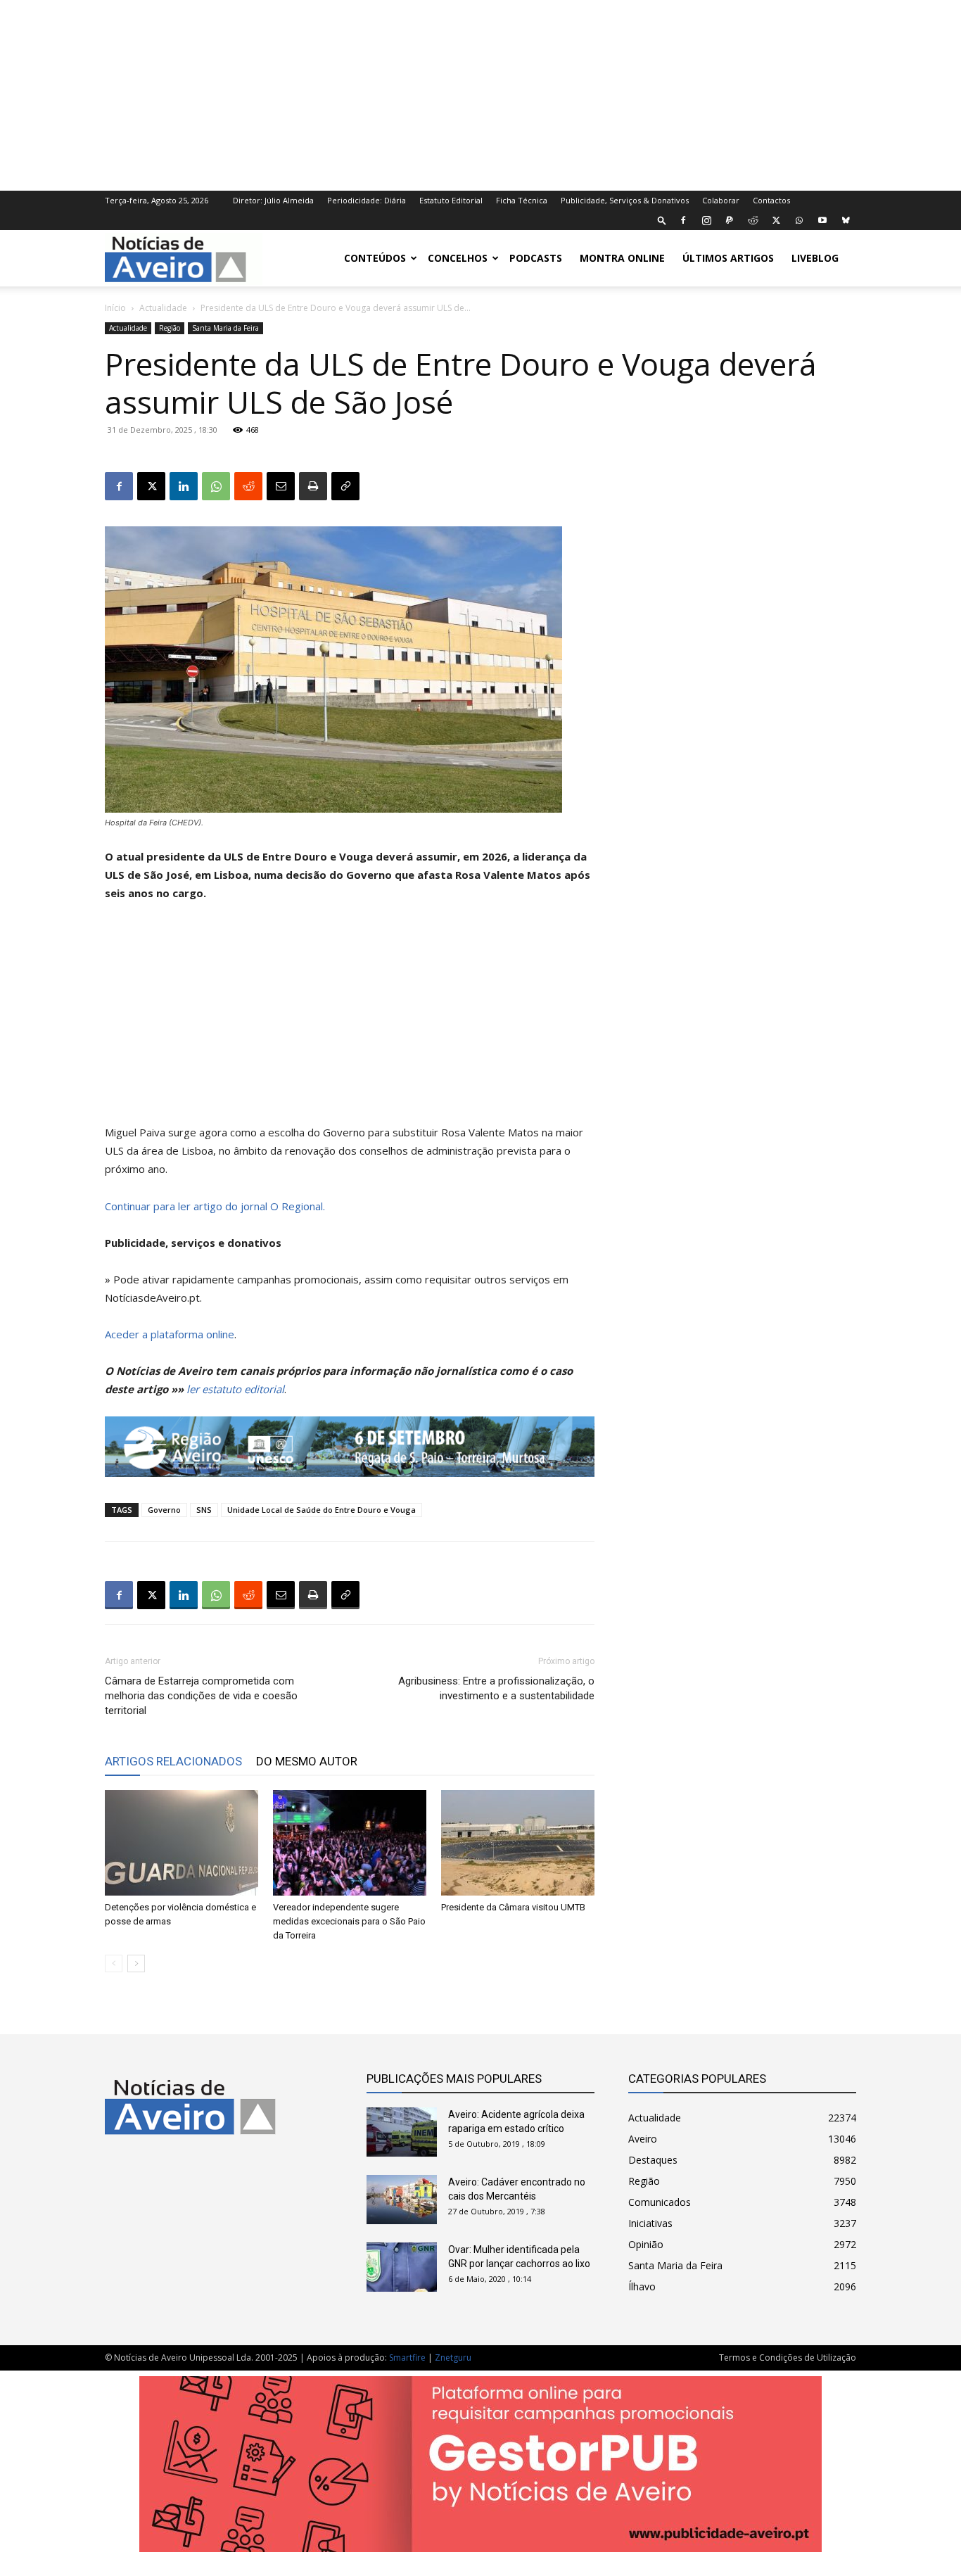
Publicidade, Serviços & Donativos (625, 200)
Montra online (622, 258)
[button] (662, 220)
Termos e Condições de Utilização (788, 2358)
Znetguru (453, 2358)
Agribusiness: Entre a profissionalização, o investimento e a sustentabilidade (496, 1688)
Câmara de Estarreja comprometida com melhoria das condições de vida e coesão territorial (201, 1696)
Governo (164, 1510)
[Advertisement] (480, 94)
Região (170, 328)
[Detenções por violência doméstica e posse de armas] (182, 1843)
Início (115, 308)
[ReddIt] (248, 486)
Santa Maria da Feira (225, 328)
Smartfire (407, 2358)
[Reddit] (753, 220)
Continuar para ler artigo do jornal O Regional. (215, 1206)
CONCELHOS (458, 258)
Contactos (771, 200)
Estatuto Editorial (451, 200)
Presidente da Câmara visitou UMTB (513, 1907)
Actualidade (163, 308)
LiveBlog (815, 258)
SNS (204, 1510)
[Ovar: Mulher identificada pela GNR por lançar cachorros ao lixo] (402, 2267)
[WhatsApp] (799, 220)
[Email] (281, 486)
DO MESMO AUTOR (307, 1761)
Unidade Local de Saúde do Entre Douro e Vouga (322, 1510)
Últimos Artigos (728, 258)
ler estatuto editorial (235, 1389)
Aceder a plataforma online (170, 1334)
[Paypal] (730, 220)
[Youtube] (822, 220)
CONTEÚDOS (375, 258)
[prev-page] (114, 1963)
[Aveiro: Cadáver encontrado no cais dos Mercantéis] (402, 2200)
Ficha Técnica (522, 200)
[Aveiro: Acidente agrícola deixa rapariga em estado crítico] (402, 2132)
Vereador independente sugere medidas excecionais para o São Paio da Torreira (349, 1921)
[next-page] (136, 1963)
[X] (776, 220)
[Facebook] (683, 220)
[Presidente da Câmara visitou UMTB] (518, 1843)
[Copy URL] (345, 486)
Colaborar (721, 200)
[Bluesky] (846, 220)
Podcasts (536, 258)
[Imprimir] (313, 486)
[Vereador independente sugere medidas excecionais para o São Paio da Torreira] (350, 1843)
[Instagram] (706, 220)
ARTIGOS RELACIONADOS (173, 1761)
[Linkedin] (184, 486)
